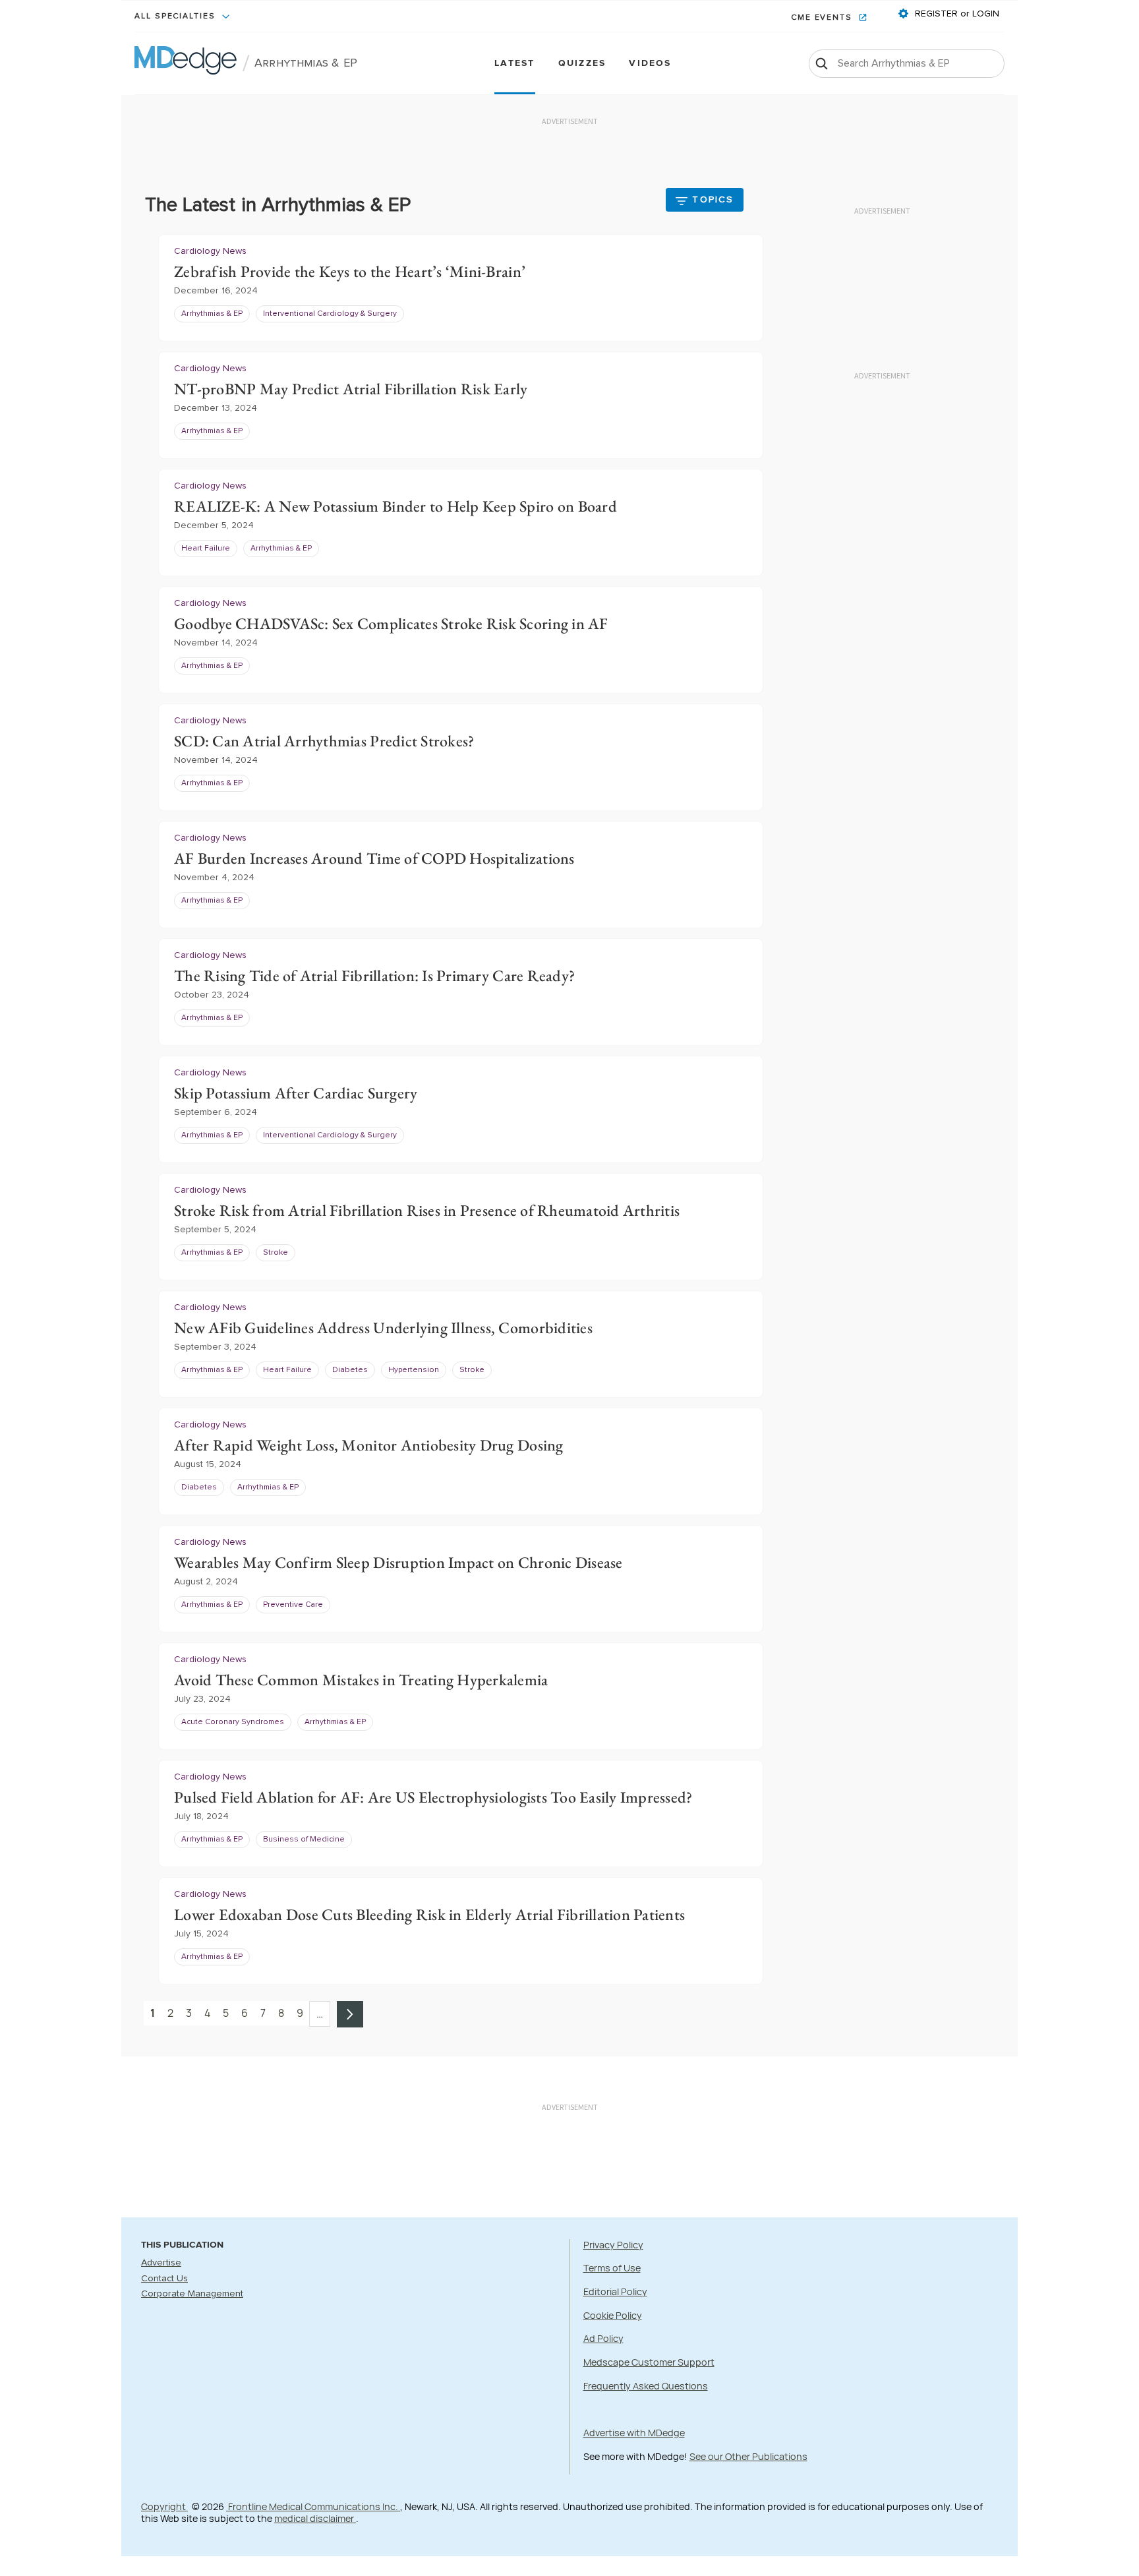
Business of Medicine (304, 1840)
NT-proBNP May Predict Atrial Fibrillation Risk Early (351, 389)
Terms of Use (612, 2268)
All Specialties (177, 16)
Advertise (161, 2263)
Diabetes (350, 1370)
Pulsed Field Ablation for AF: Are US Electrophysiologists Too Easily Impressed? (433, 1797)
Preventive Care (293, 1605)
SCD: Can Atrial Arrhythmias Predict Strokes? (324, 741)
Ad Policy (603, 2338)
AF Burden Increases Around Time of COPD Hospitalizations (374, 858)
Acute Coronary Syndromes (233, 1722)
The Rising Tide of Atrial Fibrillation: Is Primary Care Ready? (374, 975)
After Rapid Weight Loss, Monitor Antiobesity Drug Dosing (369, 1445)
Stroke (276, 1253)
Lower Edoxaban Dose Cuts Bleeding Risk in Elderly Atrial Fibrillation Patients (429, 1914)
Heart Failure (206, 549)
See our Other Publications (748, 2456)
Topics (713, 200)
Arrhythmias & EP (306, 63)
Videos (650, 64)
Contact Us (164, 2279)
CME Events (823, 18)
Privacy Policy (613, 2245)
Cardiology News (210, 251)
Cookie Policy (613, 2315)
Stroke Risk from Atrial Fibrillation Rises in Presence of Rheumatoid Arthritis (427, 1210)
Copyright (164, 2506)
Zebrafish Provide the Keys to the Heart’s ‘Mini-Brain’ (350, 271)
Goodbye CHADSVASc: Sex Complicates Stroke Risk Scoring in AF (391, 623)
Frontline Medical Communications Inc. (313, 2506)
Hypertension (414, 1370)
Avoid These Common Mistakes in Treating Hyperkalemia (361, 1680)
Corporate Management (192, 2294)
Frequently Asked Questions (646, 2386)
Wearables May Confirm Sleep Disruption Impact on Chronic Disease (398, 1562)
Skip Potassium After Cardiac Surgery (296, 1093)
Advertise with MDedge (634, 2433)
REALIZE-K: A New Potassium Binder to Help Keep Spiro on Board (395, 506)
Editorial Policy (615, 2291)
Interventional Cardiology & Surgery (330, 314)
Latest (514, 64)
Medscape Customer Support (649, 2362)
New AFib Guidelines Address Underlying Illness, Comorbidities (383, 1328)
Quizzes (582, 64)
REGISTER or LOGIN (956, 14)
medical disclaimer (315, 2518)
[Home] (186, 63)
